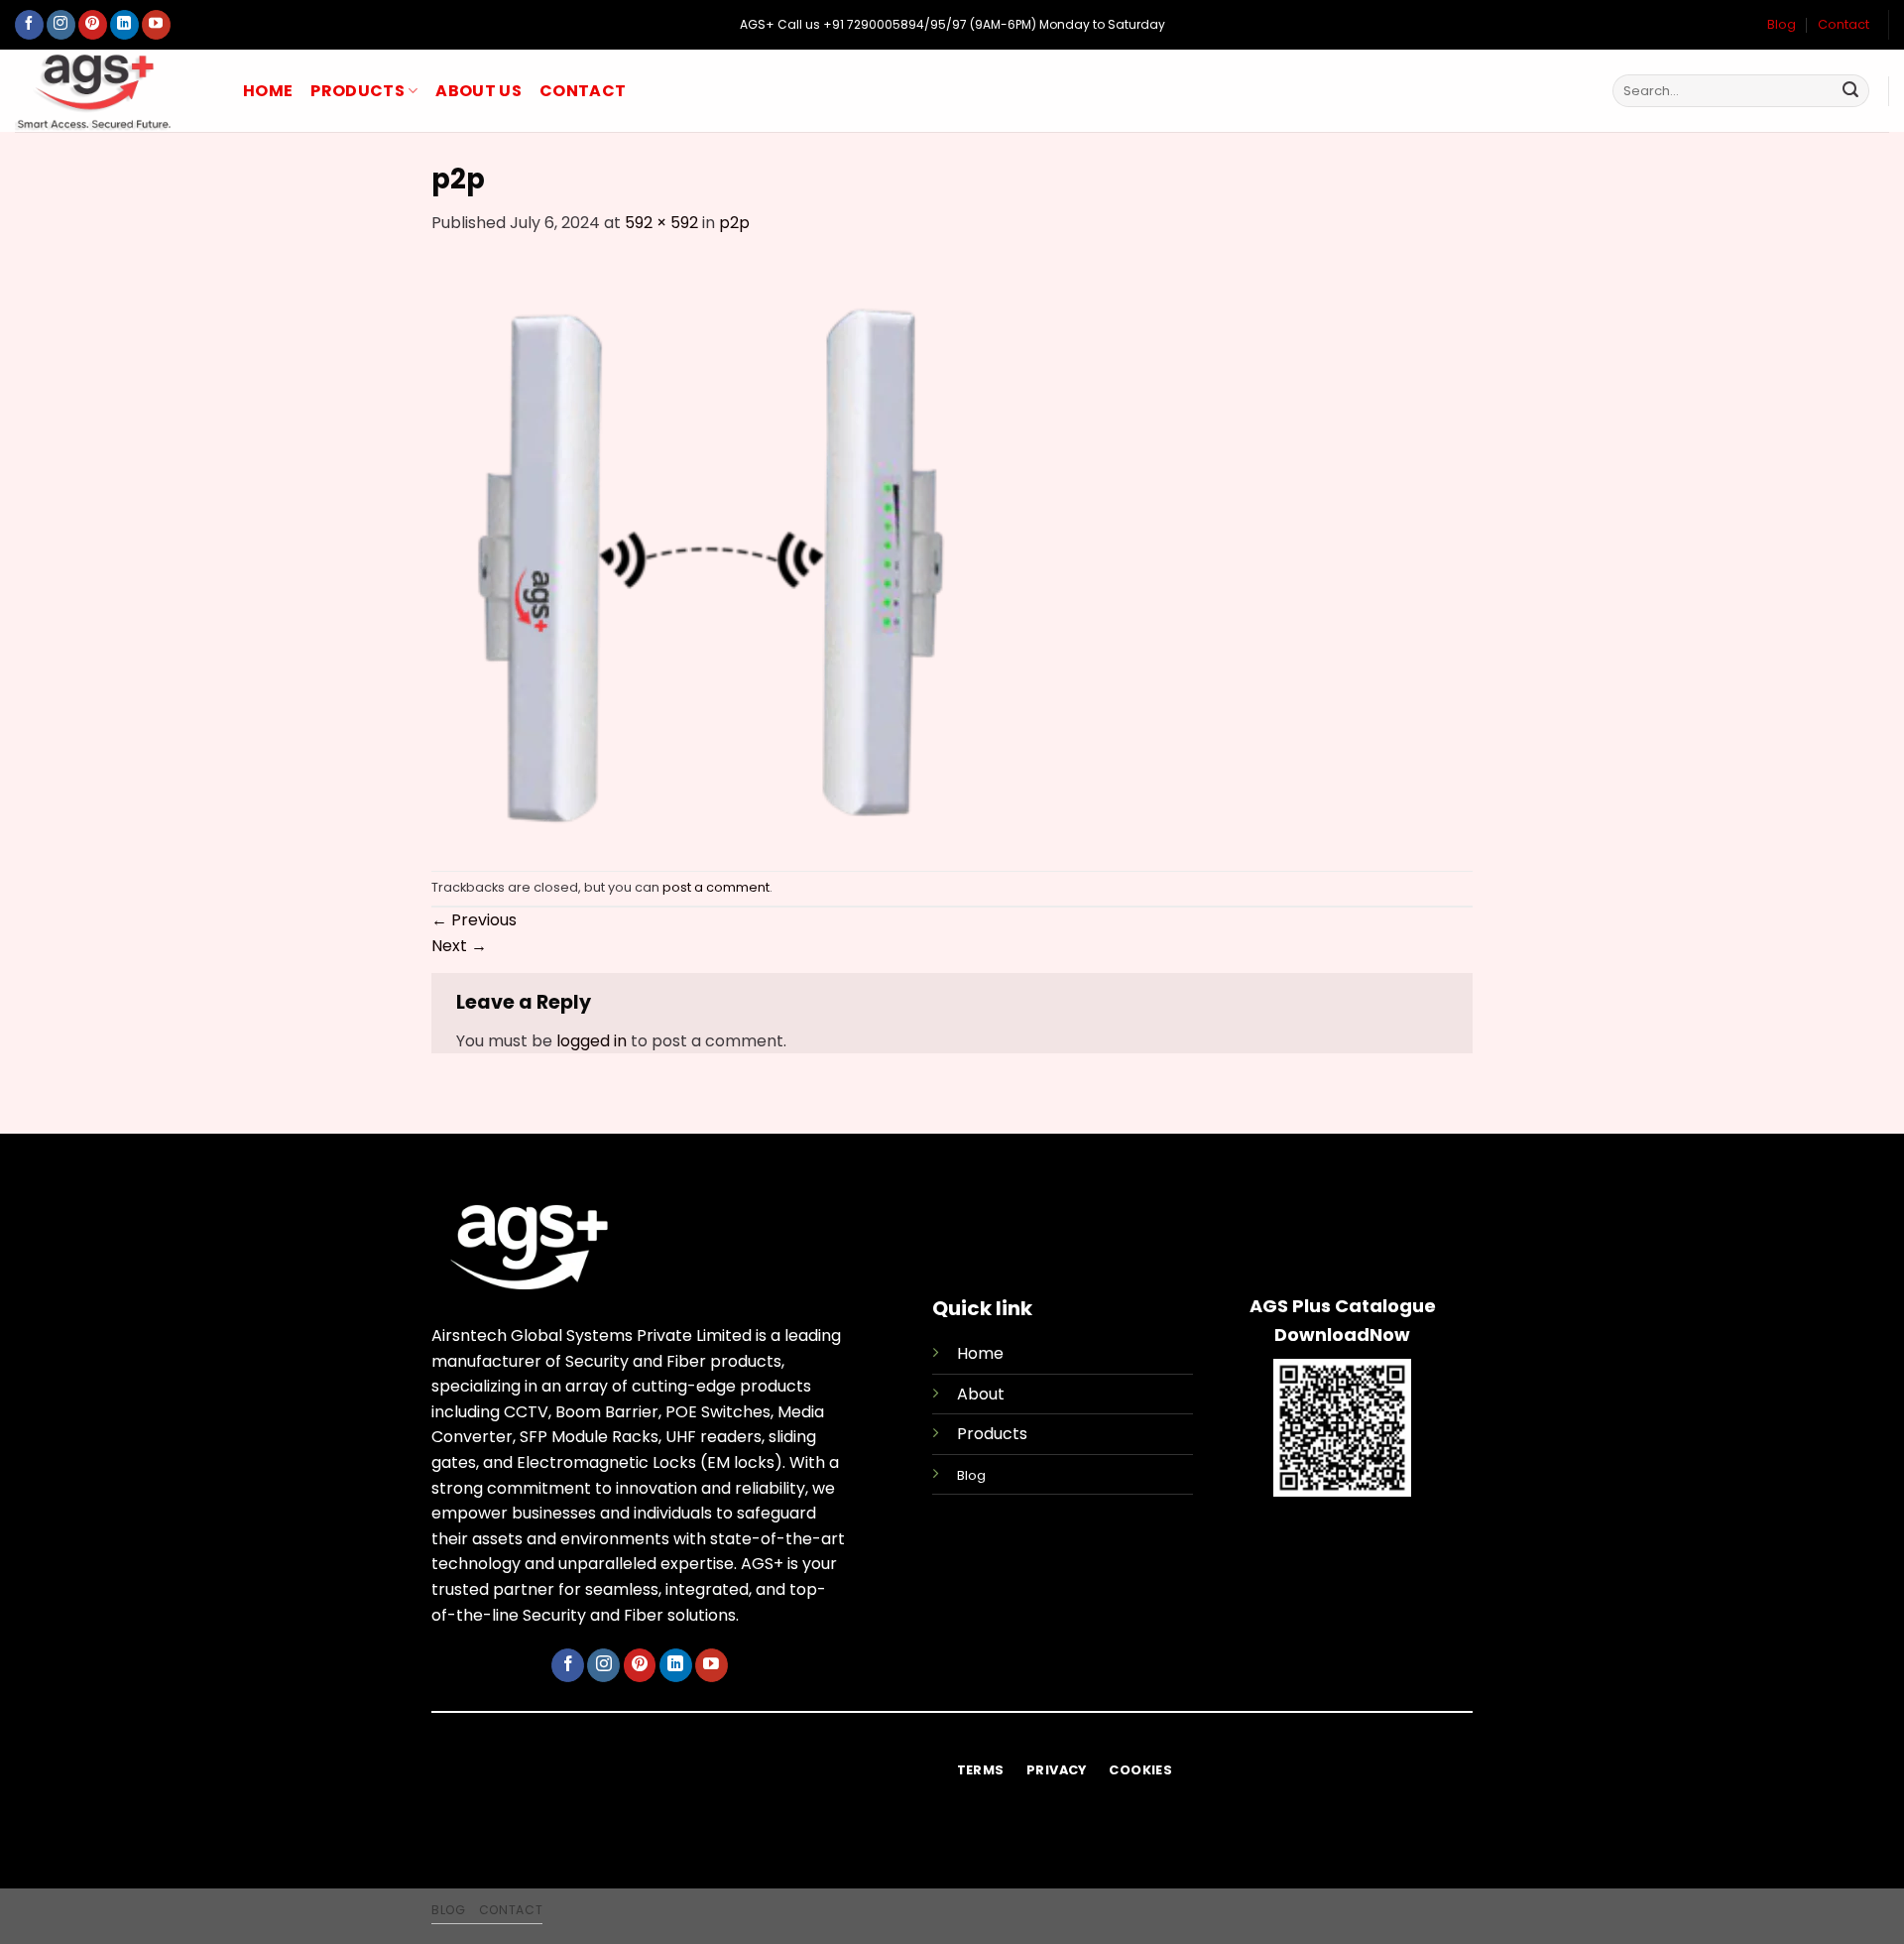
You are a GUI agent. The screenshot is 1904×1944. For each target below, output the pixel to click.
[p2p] (725, 552)
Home (268, 91)
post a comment (716, 887)
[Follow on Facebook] (29, 25)
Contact (1844, 24)
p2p (734, 223)
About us (478, 91)
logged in (592, 1041)
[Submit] (1850, 91)
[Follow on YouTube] (156, 25)
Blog (1782, 24)
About (981, 1394)
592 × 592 (661, 223)
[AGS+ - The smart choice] (114, 91)
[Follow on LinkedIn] (124, 25)
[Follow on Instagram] (61, 25)
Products (357, 91)
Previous (474, 920)
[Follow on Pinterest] (93, 25)
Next (459, 946)
